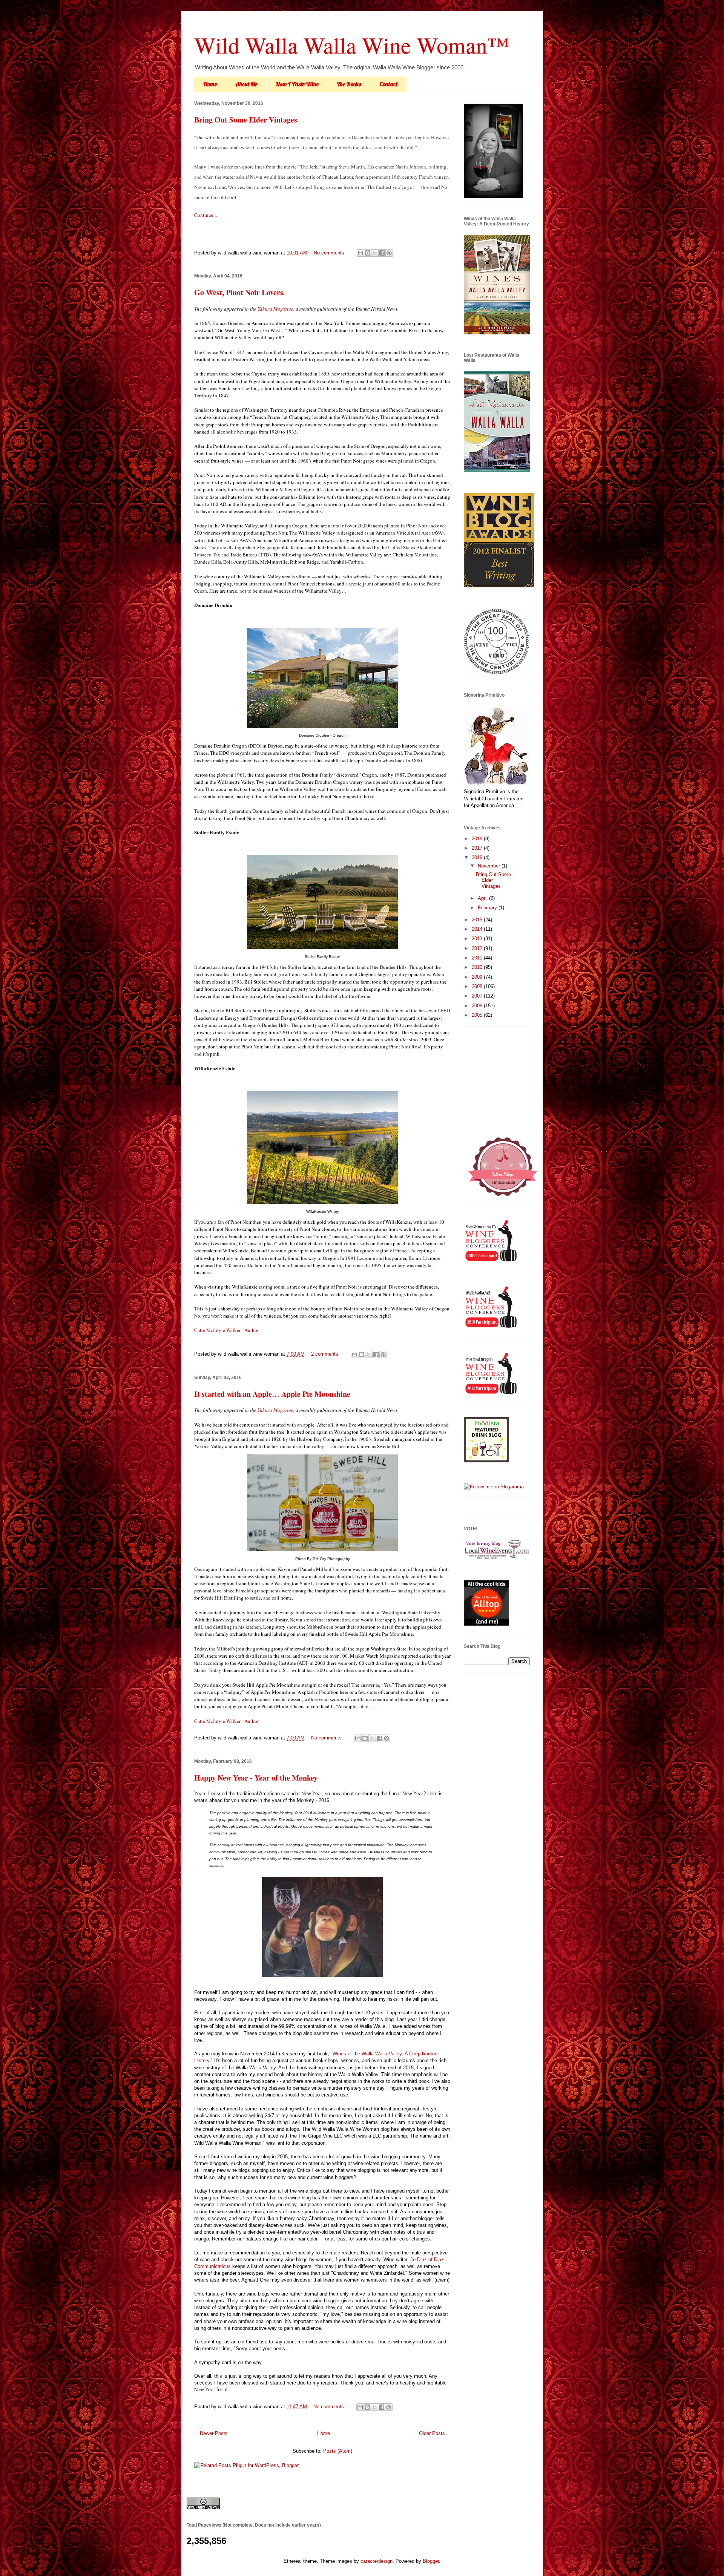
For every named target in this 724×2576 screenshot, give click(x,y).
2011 (478, 958)
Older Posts (432, 2433)
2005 (478, 1015)
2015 (478, 920)
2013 (478, 939)
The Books (349, 84)
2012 (478, 948)
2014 (478, 929)
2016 (478, 857)
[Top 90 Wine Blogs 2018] (503, 1195)
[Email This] (360, 253)
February (488, 908)
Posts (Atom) (338, 2451)
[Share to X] (375, 253)
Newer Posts (214, 2433)
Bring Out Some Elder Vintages (246, 120)
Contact (388, 84)
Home (210, 84)
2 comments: (326, 1354)
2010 (478, 967)
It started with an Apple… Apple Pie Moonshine (272, 1394)
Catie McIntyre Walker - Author (226, 1330)
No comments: (331, 253)
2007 (478, 996)
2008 (478, 986)
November (490, 866)
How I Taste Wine (297, 84)
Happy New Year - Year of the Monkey (256, 1778)
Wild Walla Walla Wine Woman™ (352, 45)
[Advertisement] (502, 1077)
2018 (478, 839)
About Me (246, 84)
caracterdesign (377, 2561)
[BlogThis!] (368, 253)
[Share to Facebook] (382, 253)
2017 (478, 848)
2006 (478, 1006)
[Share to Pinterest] (389, 253)
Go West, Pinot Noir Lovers (239, 292)
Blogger (431, 2561)
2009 (478, 977)
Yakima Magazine (275, 309)
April (483, 898)
